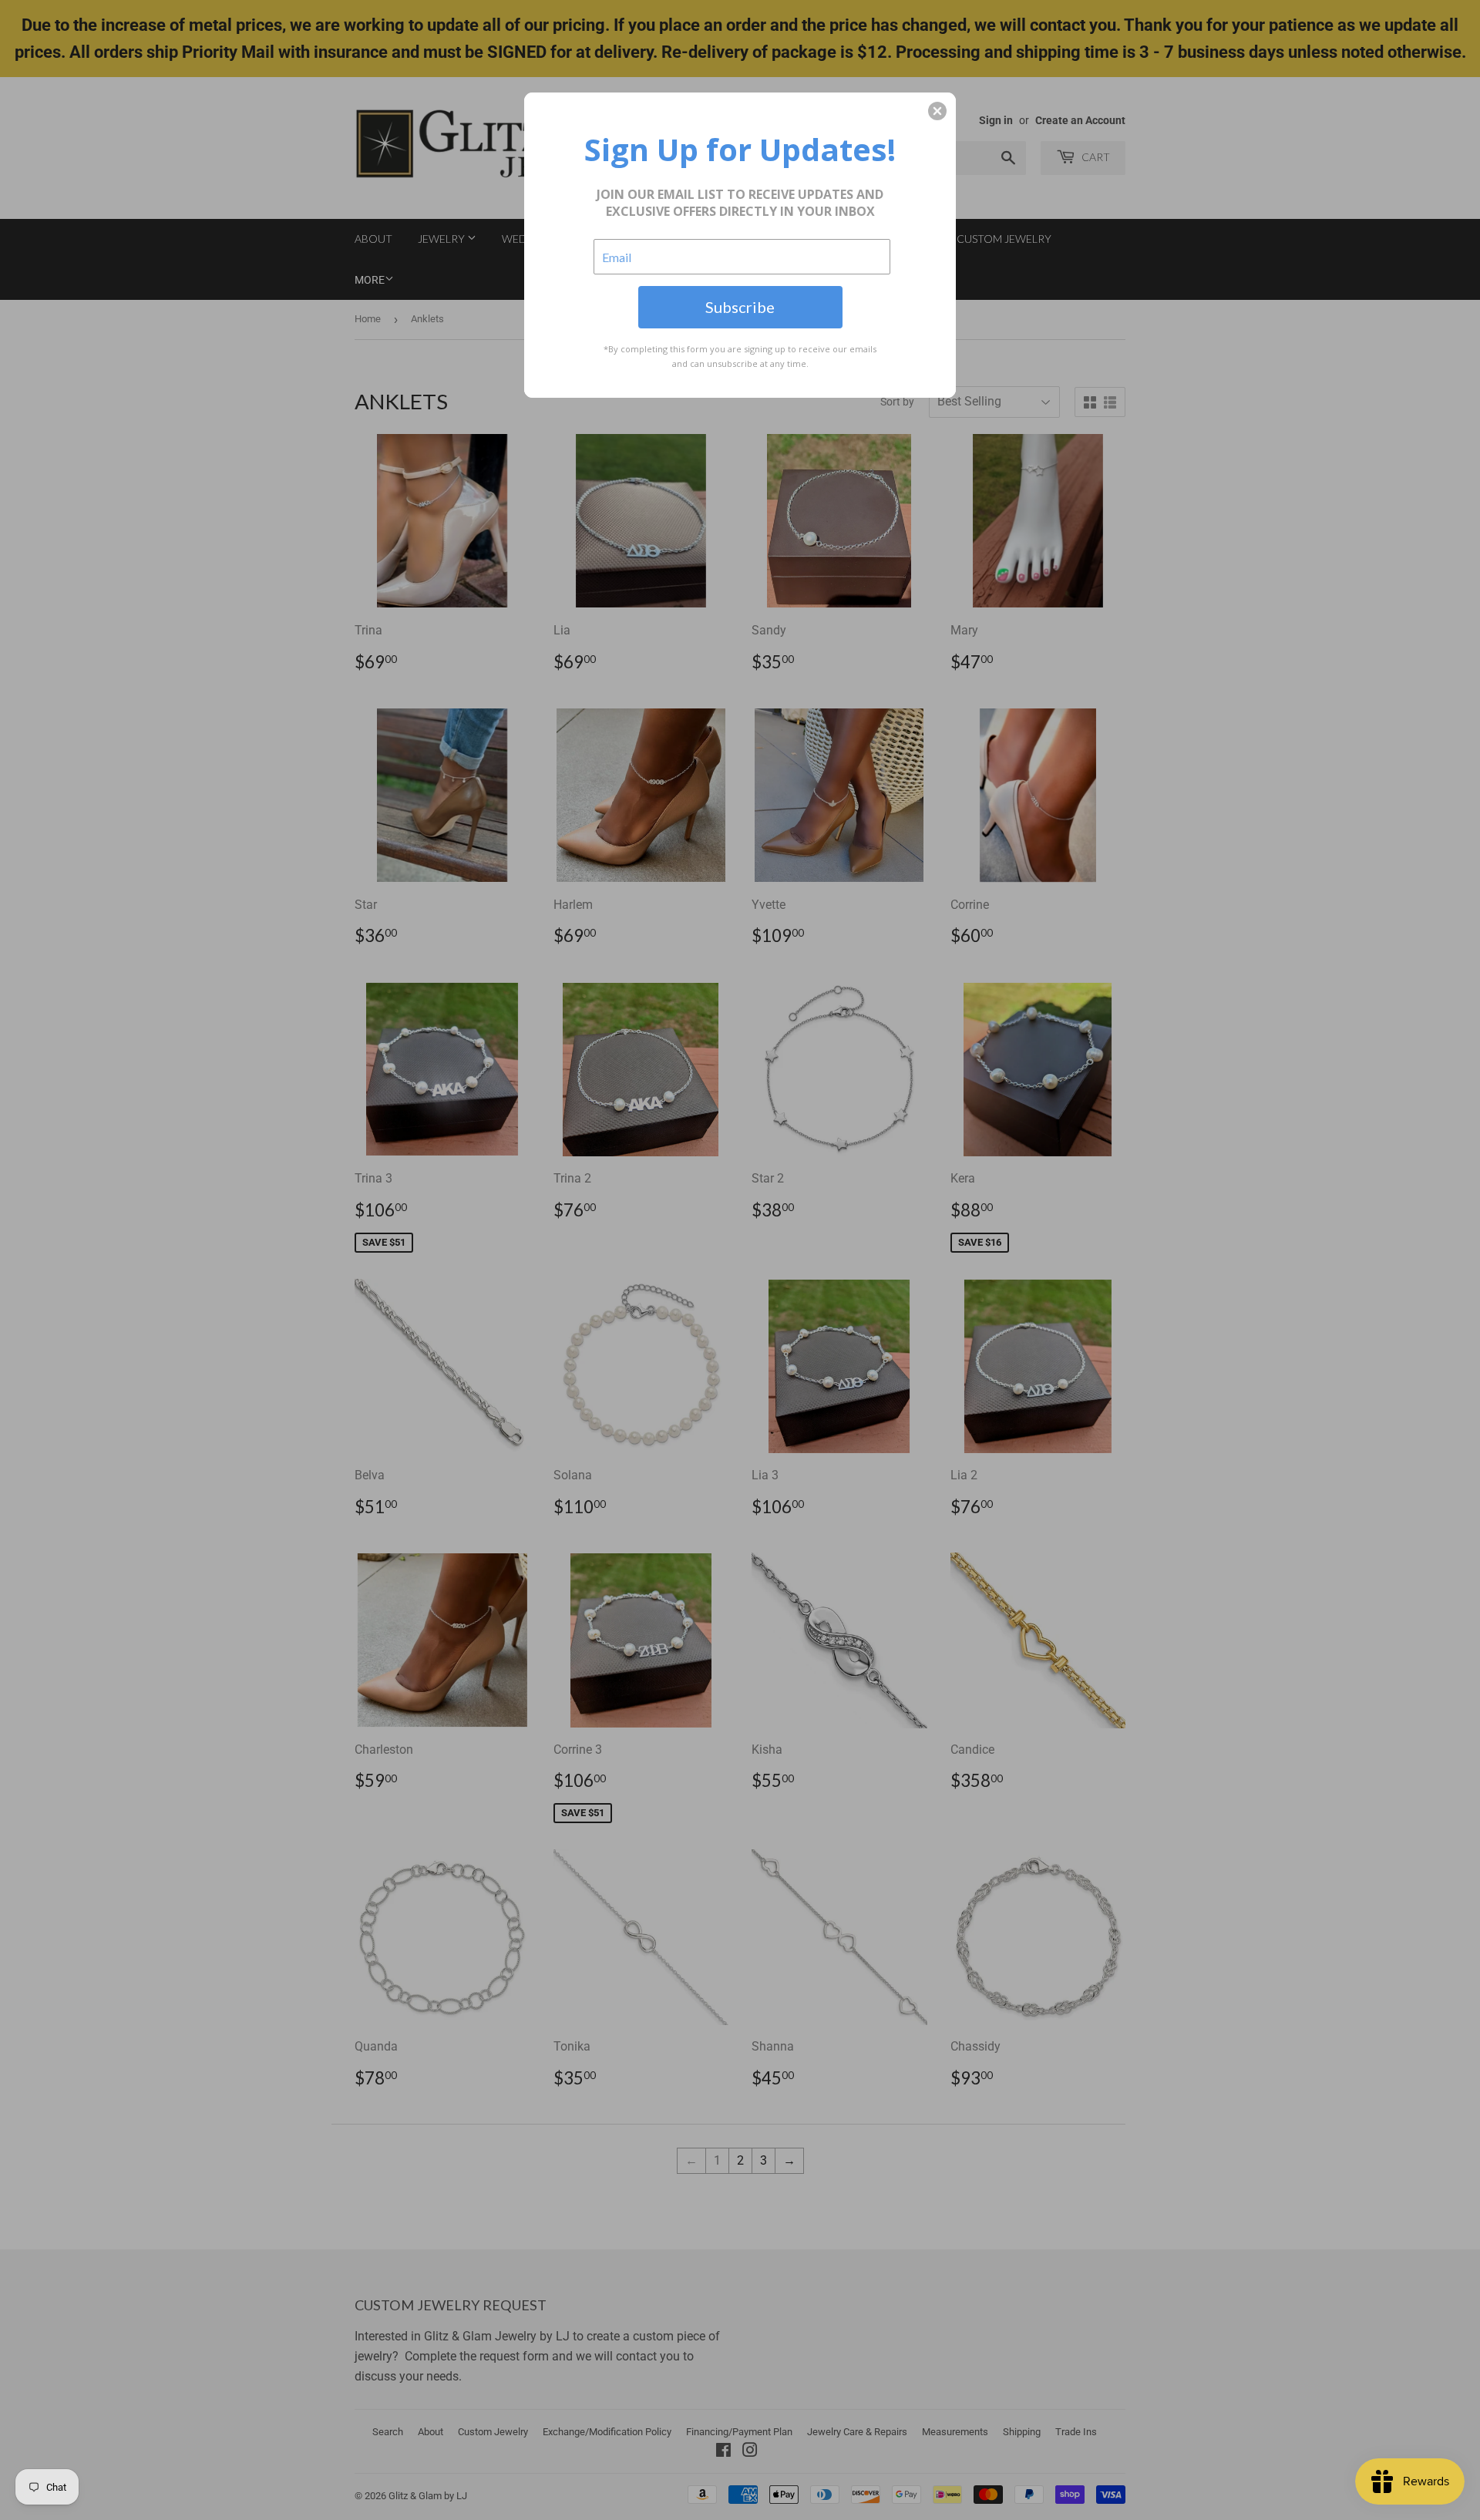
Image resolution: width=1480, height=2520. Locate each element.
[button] (937, 111)
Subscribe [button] (740, 307)
